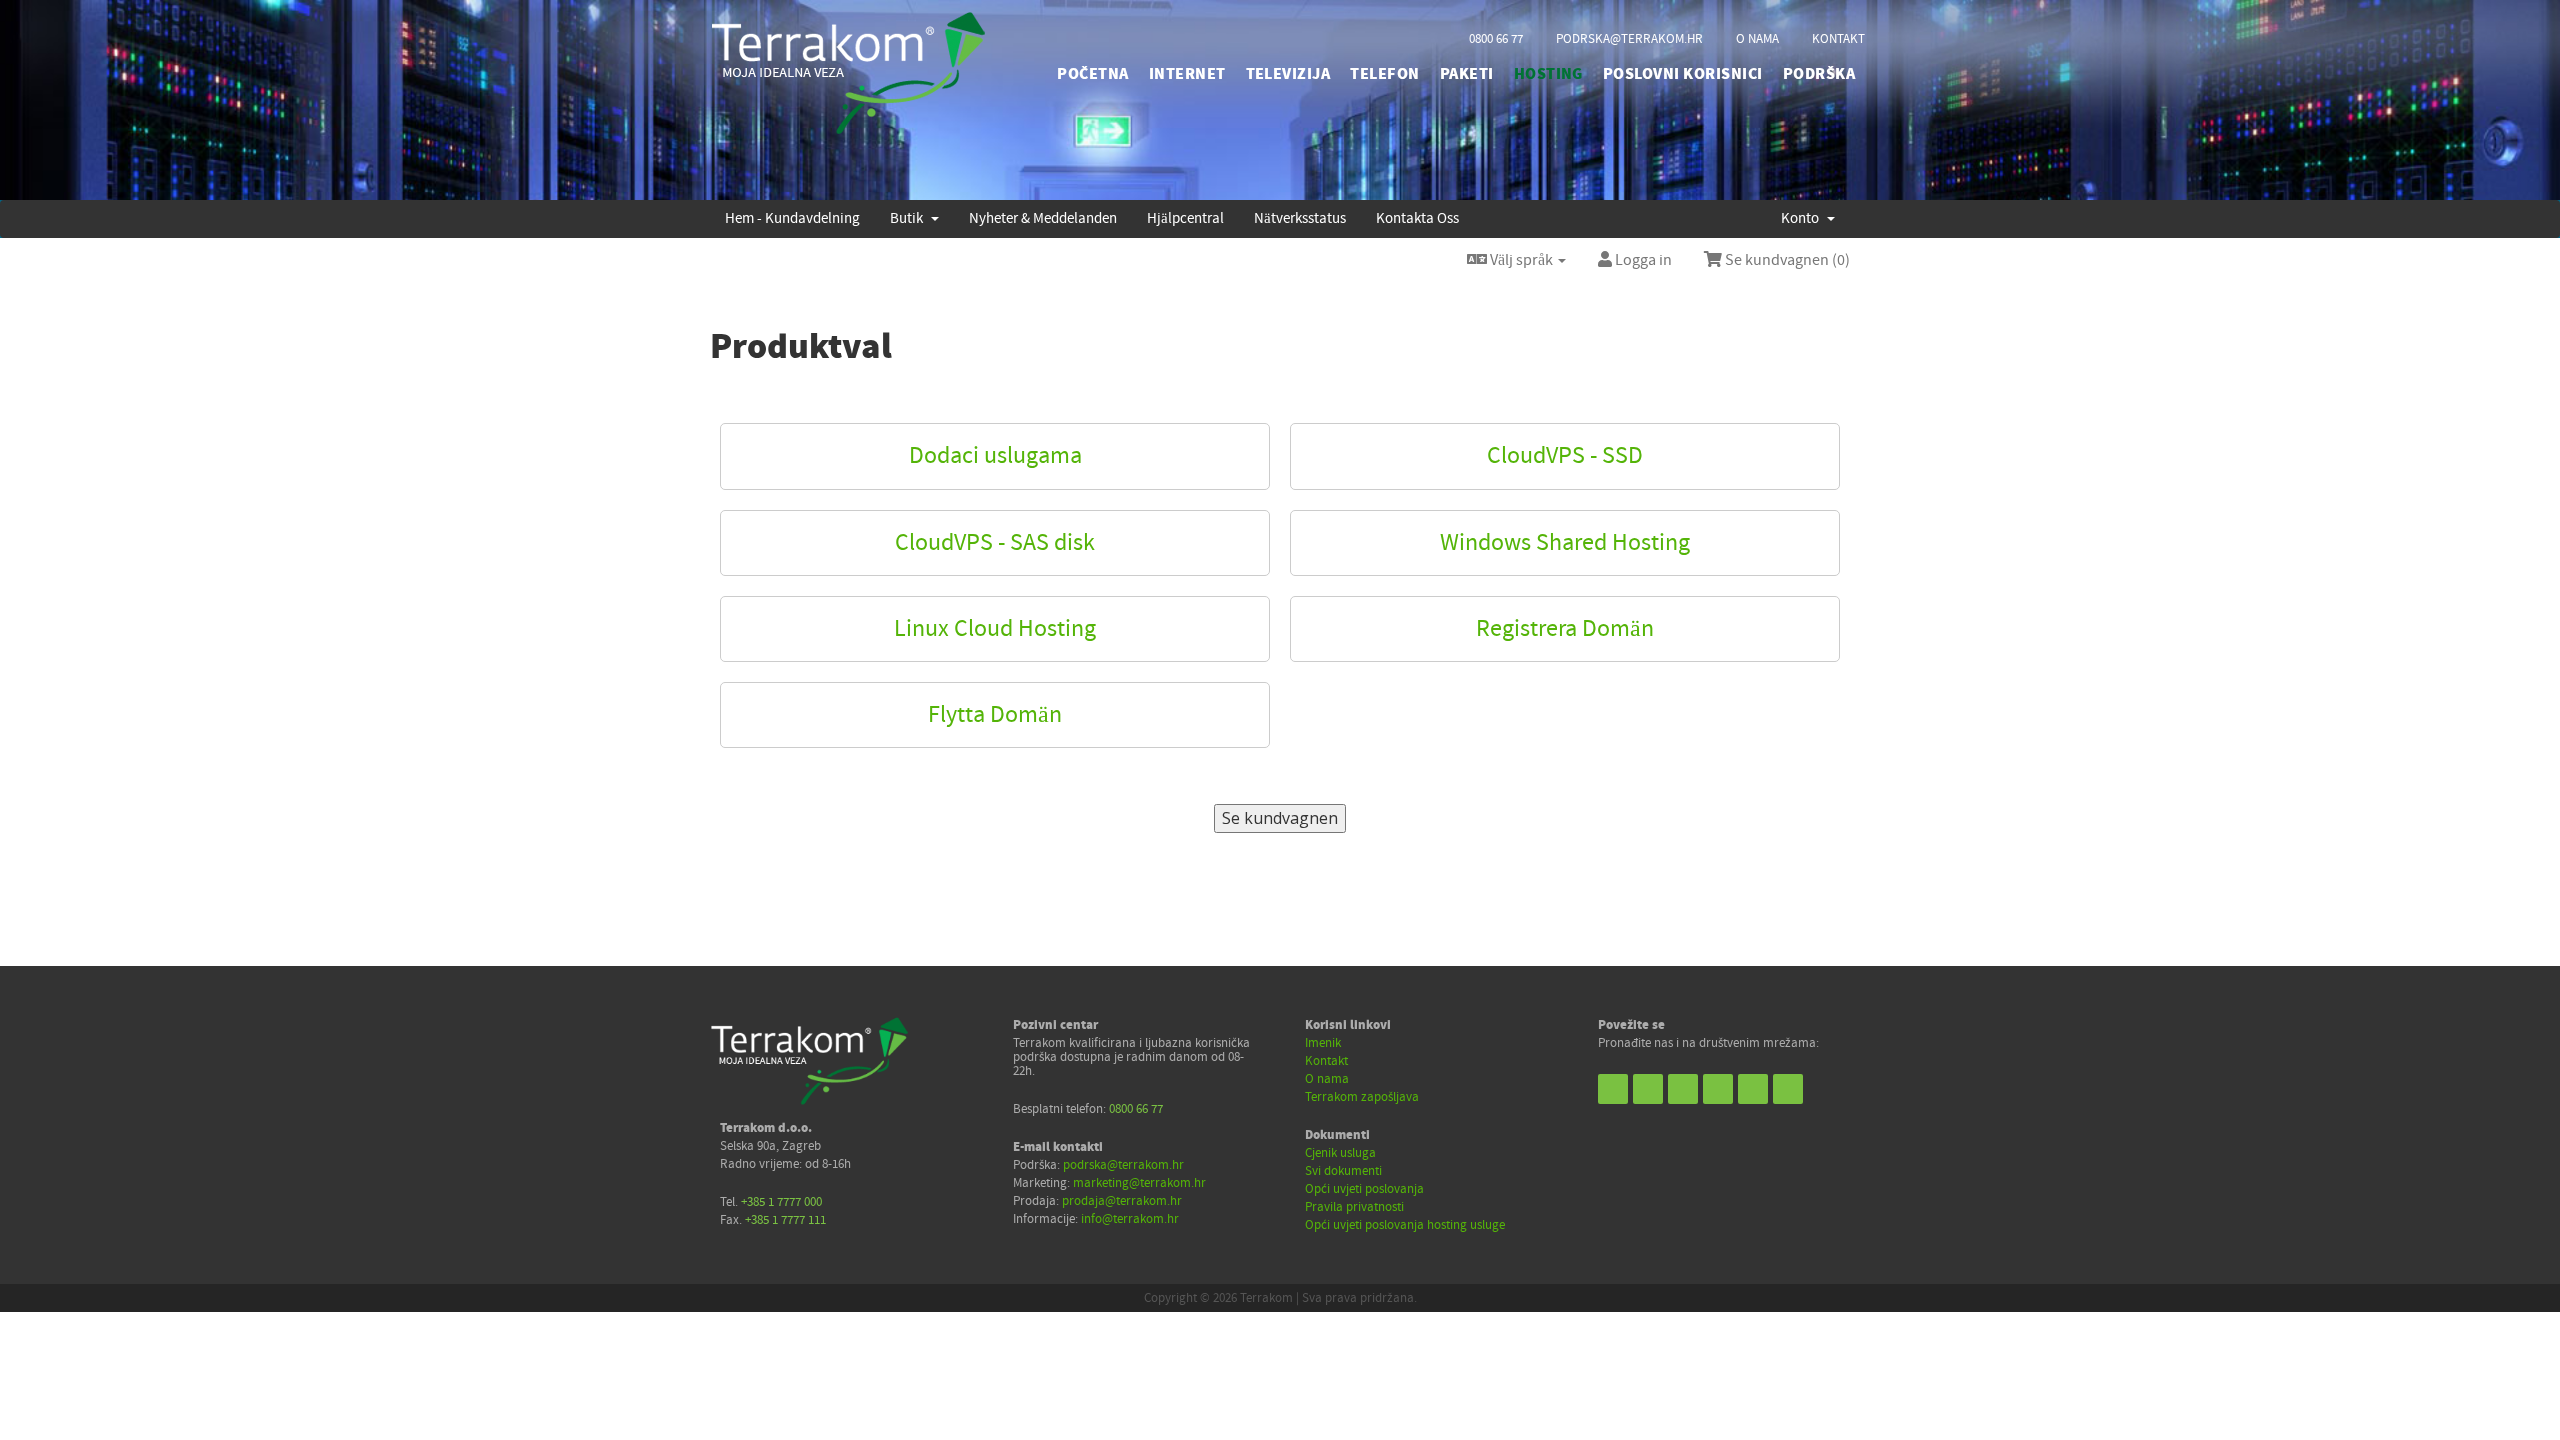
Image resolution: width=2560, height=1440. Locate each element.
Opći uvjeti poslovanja (1364, 1189)
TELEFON (1384, 74)
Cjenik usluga (1340, 1153)
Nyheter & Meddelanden (1043, 218)
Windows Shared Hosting (1565, 542)
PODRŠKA (1819, 74)
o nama (1757, 39)
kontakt (1838, 39)
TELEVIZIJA (1288, 74)
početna (1092, 74)
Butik (909, 218)
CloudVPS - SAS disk (995, 542)
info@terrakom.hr (1130, 1219)
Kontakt (1326, 1061)
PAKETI (1467, 74)
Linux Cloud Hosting (995, 628)
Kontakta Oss (1417, 218)
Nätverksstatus (1300, 218)
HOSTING (1548, 74)
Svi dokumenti (1343, 1171)
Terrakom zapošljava (1362, 1097)
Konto (1803, 218)
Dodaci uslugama (995, 455)
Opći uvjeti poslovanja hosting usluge (1405, 1225)
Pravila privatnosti (1354, 1207)
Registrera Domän (1565, 628)
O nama (1327, 1079)
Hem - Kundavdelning (792, 218)
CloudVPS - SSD (1565, 455)
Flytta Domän (995, 714)
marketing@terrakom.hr (1139, 1183)
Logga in (1642, 260)
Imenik (1323, 1043)
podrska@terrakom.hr (1629, 39)
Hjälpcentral (1185, 218)
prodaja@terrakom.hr (1122, 1201)
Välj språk (1521, 260)
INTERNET (1187, 74)
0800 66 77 (1496, 39)
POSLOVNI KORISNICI (1683, 74)
